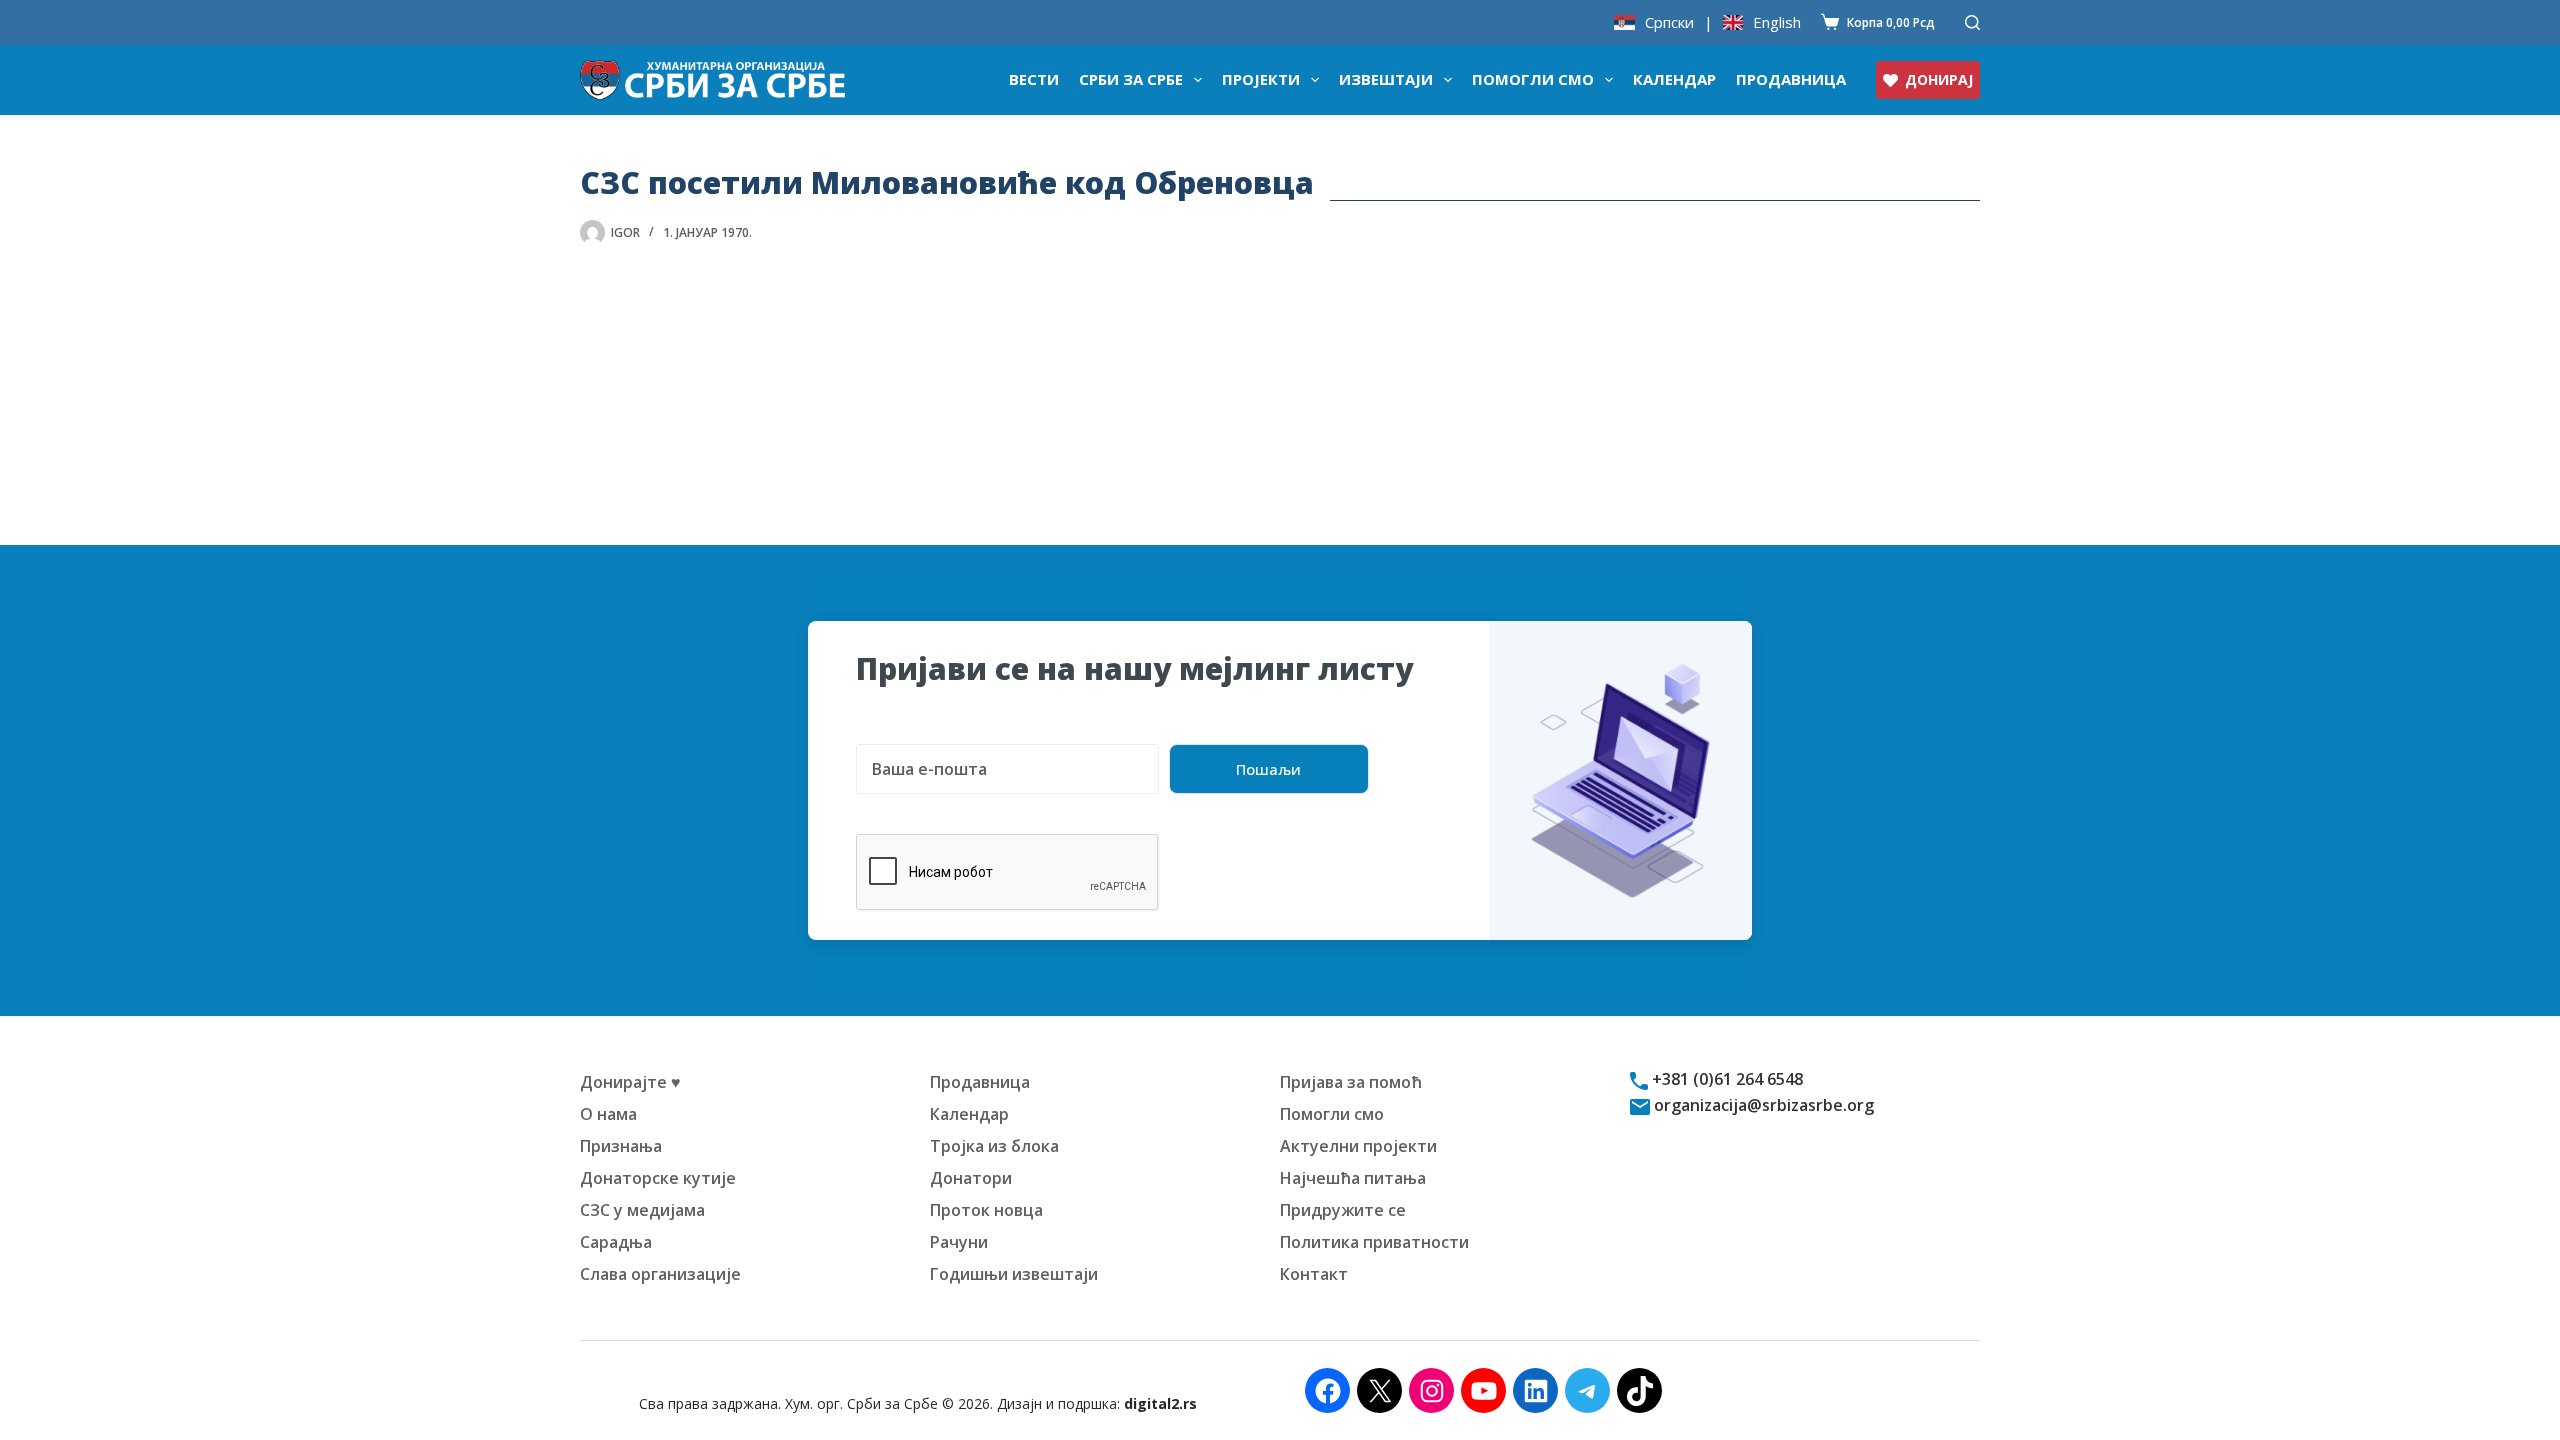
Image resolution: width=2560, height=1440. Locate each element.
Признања (621, 1146)
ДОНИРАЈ (1939, 79)
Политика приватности (1374, 1242)
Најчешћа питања (1353, 1178)
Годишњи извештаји (1014, 1274)
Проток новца (986, 1210)
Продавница (1791, 79)
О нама (608, 1114)
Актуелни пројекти (1358, 1146)
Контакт (1314, 1274)
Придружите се (1343, 1210)
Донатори (971, 1178)
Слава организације (660, 1274)
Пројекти (1261, 79)
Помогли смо (1533, 79)
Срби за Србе (1131, 79)
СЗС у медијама (642, 1210)
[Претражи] (1972, 22)
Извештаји (1386, 79)
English (1777, 22)
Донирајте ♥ (630, 1082)
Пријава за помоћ (1351, 1082)
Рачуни (959, 1242)
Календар (1674, 79)
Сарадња (616, 1242)
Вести (1034, 79)
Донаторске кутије (658, 1178)
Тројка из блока (994, 1146)
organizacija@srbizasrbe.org (1762, 1105)
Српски (1669, 22)
